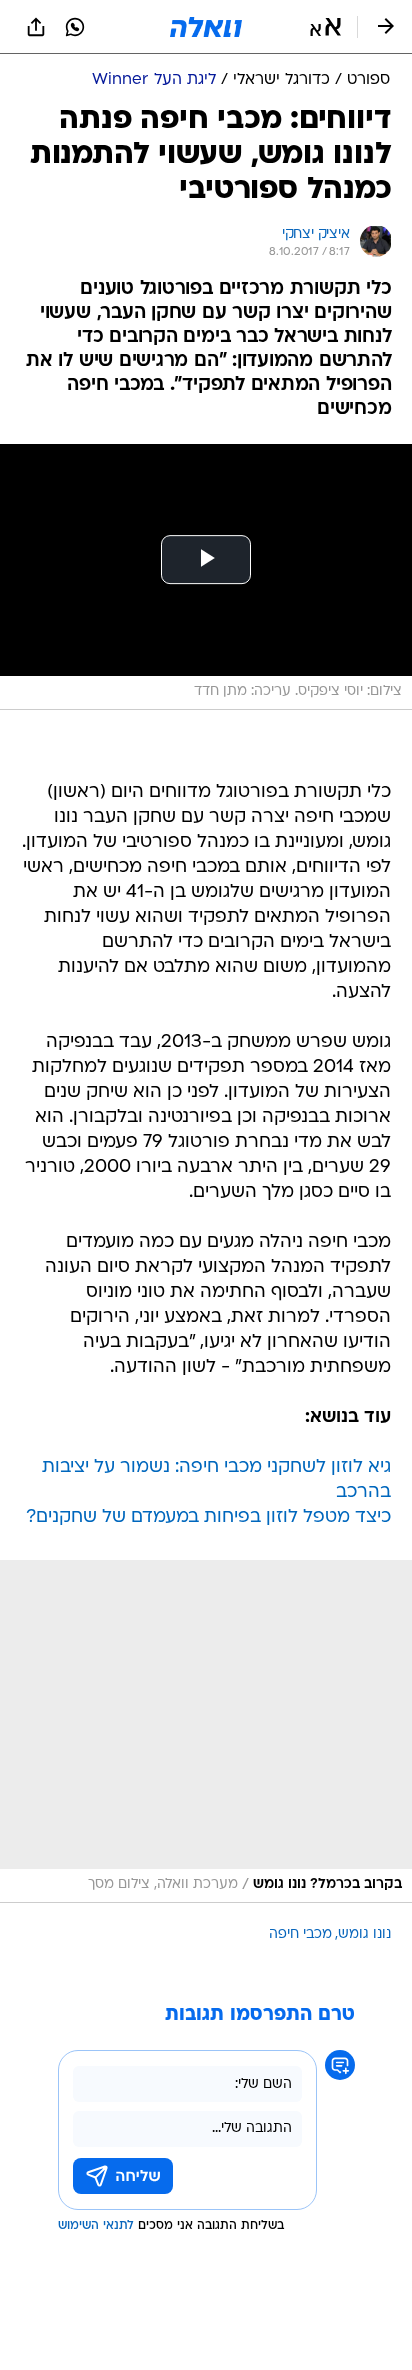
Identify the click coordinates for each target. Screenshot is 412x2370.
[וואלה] (206, 27)
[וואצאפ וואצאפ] (75, 27)
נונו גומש (364, 1934)
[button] (325, 27)
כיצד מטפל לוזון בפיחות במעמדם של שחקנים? (208, 1517)
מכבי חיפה (300, 1934)
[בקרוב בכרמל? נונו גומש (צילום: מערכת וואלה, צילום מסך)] (206, 1731)
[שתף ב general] (36, 27)
